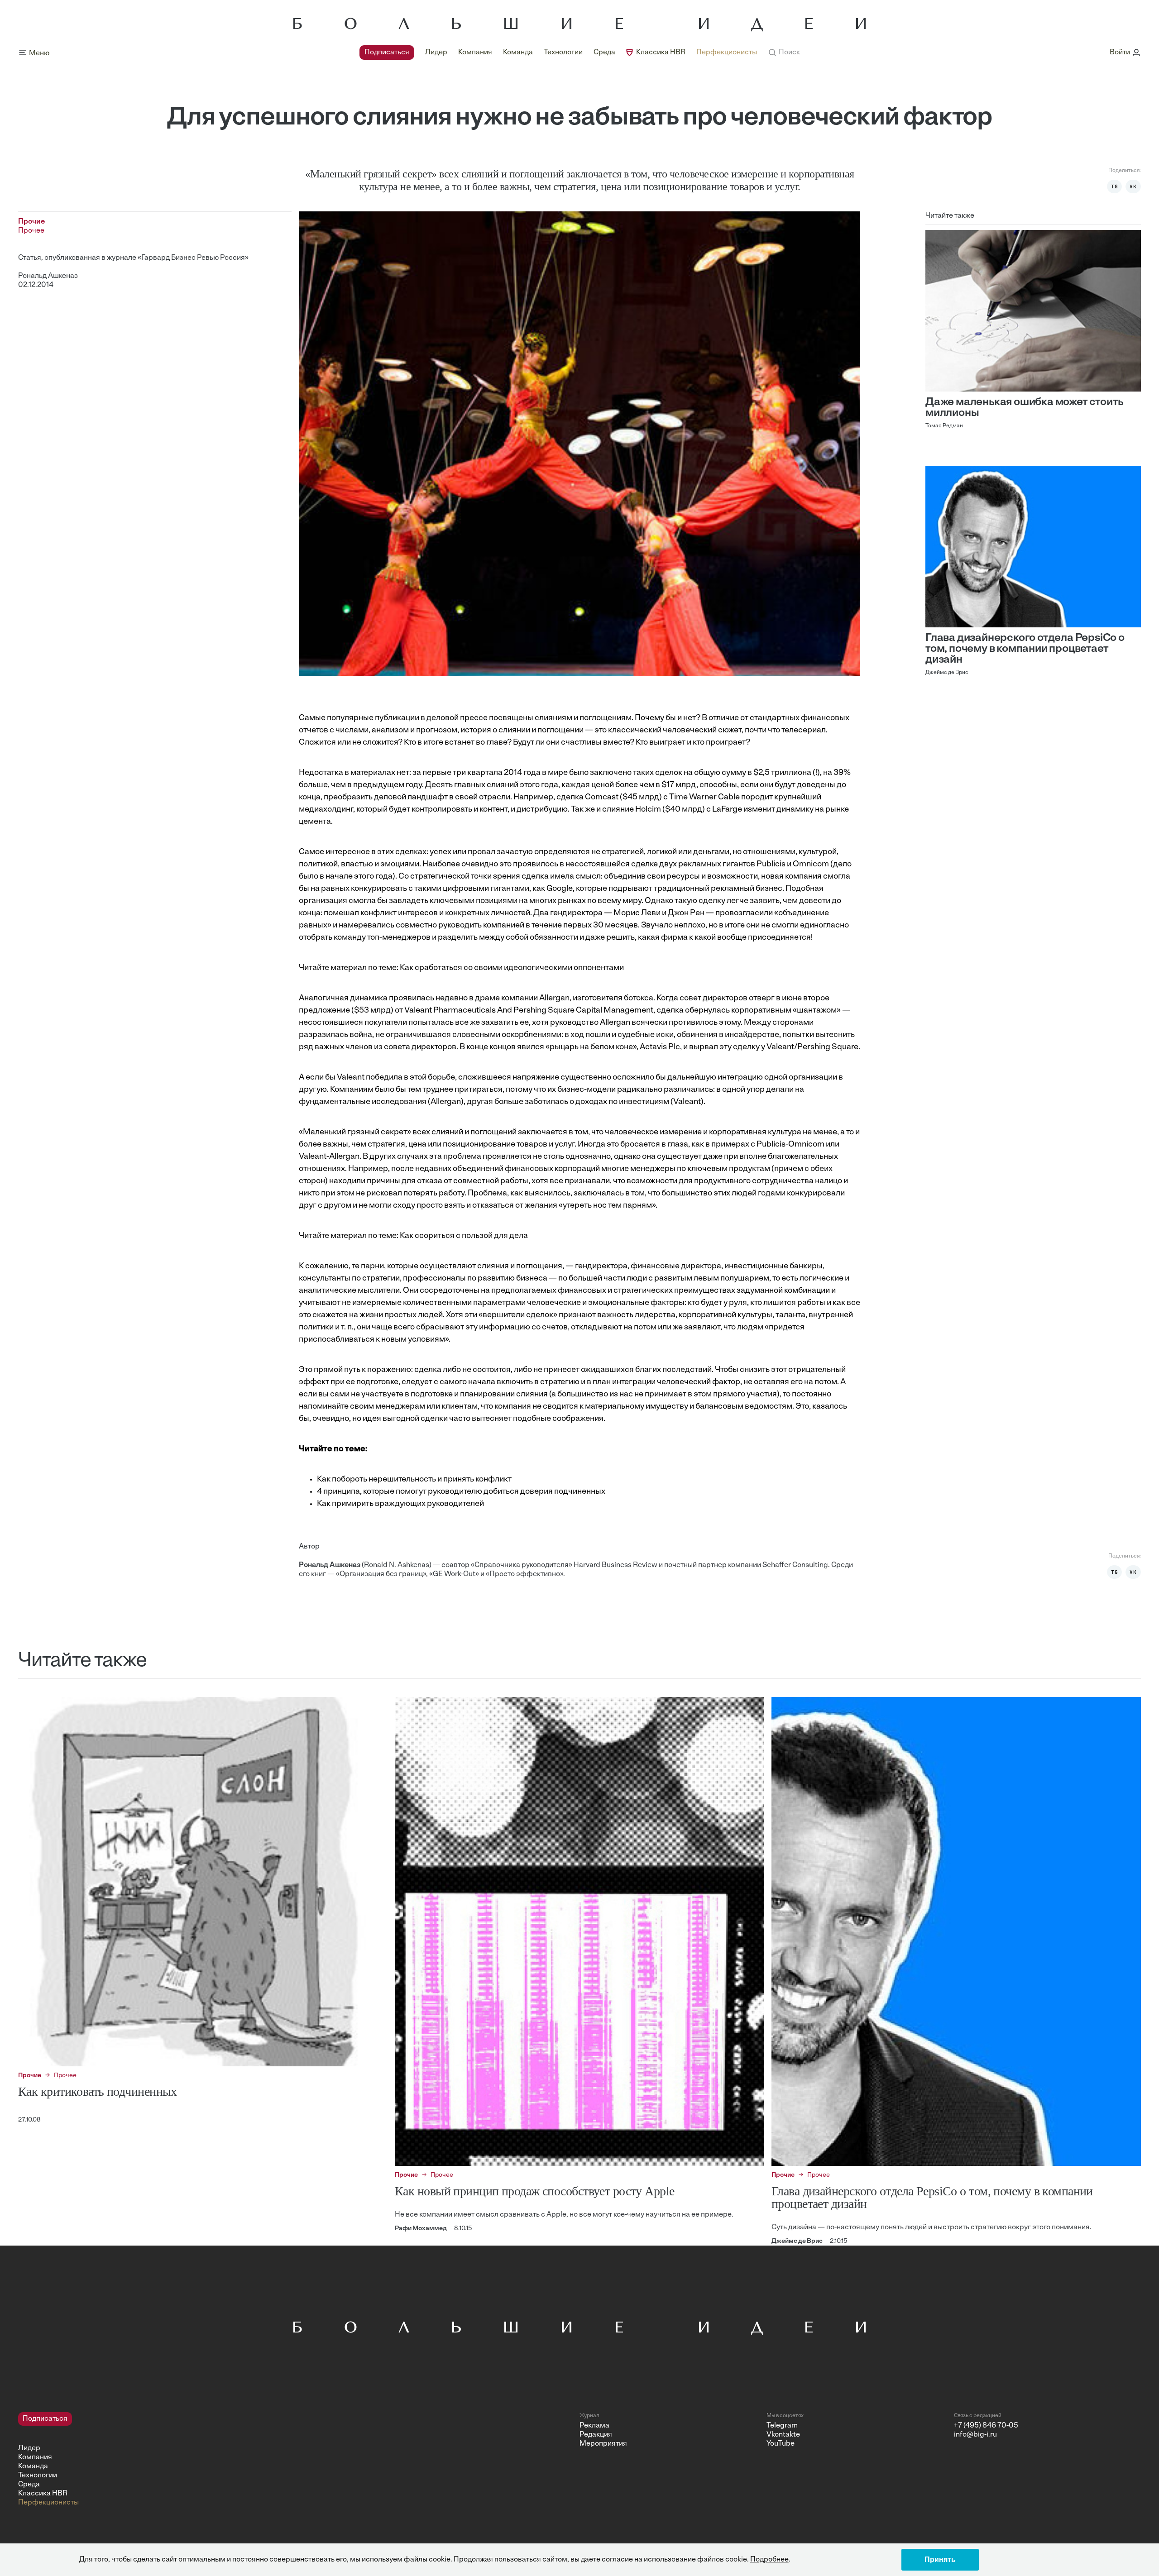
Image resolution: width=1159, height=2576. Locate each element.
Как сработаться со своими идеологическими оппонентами (512, 968)
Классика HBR (661, 53)
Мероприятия (603, 2444)
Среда (604, 53)
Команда (518, 53)
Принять (940, 2559)
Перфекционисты (727, 53)
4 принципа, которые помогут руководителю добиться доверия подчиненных (461, 1492)
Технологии (563, 53)
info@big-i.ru (975, 2435)
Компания (475, 53)
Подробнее (769, 2560)
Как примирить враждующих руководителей (400, 1504)
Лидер (436, 53)
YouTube (781, 2444)
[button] (784, 53)
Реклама (594, 2426)
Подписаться (387, 53)
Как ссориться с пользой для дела (464, 1236)
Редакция (596, 2435)
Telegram (782, 2426)
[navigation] (558, 53)
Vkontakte (783, 2435)
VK (1133, 186)
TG (1115, 186)
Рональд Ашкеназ (48, 276)
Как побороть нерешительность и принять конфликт (414, 1480)
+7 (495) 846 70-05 (986, 2426)
